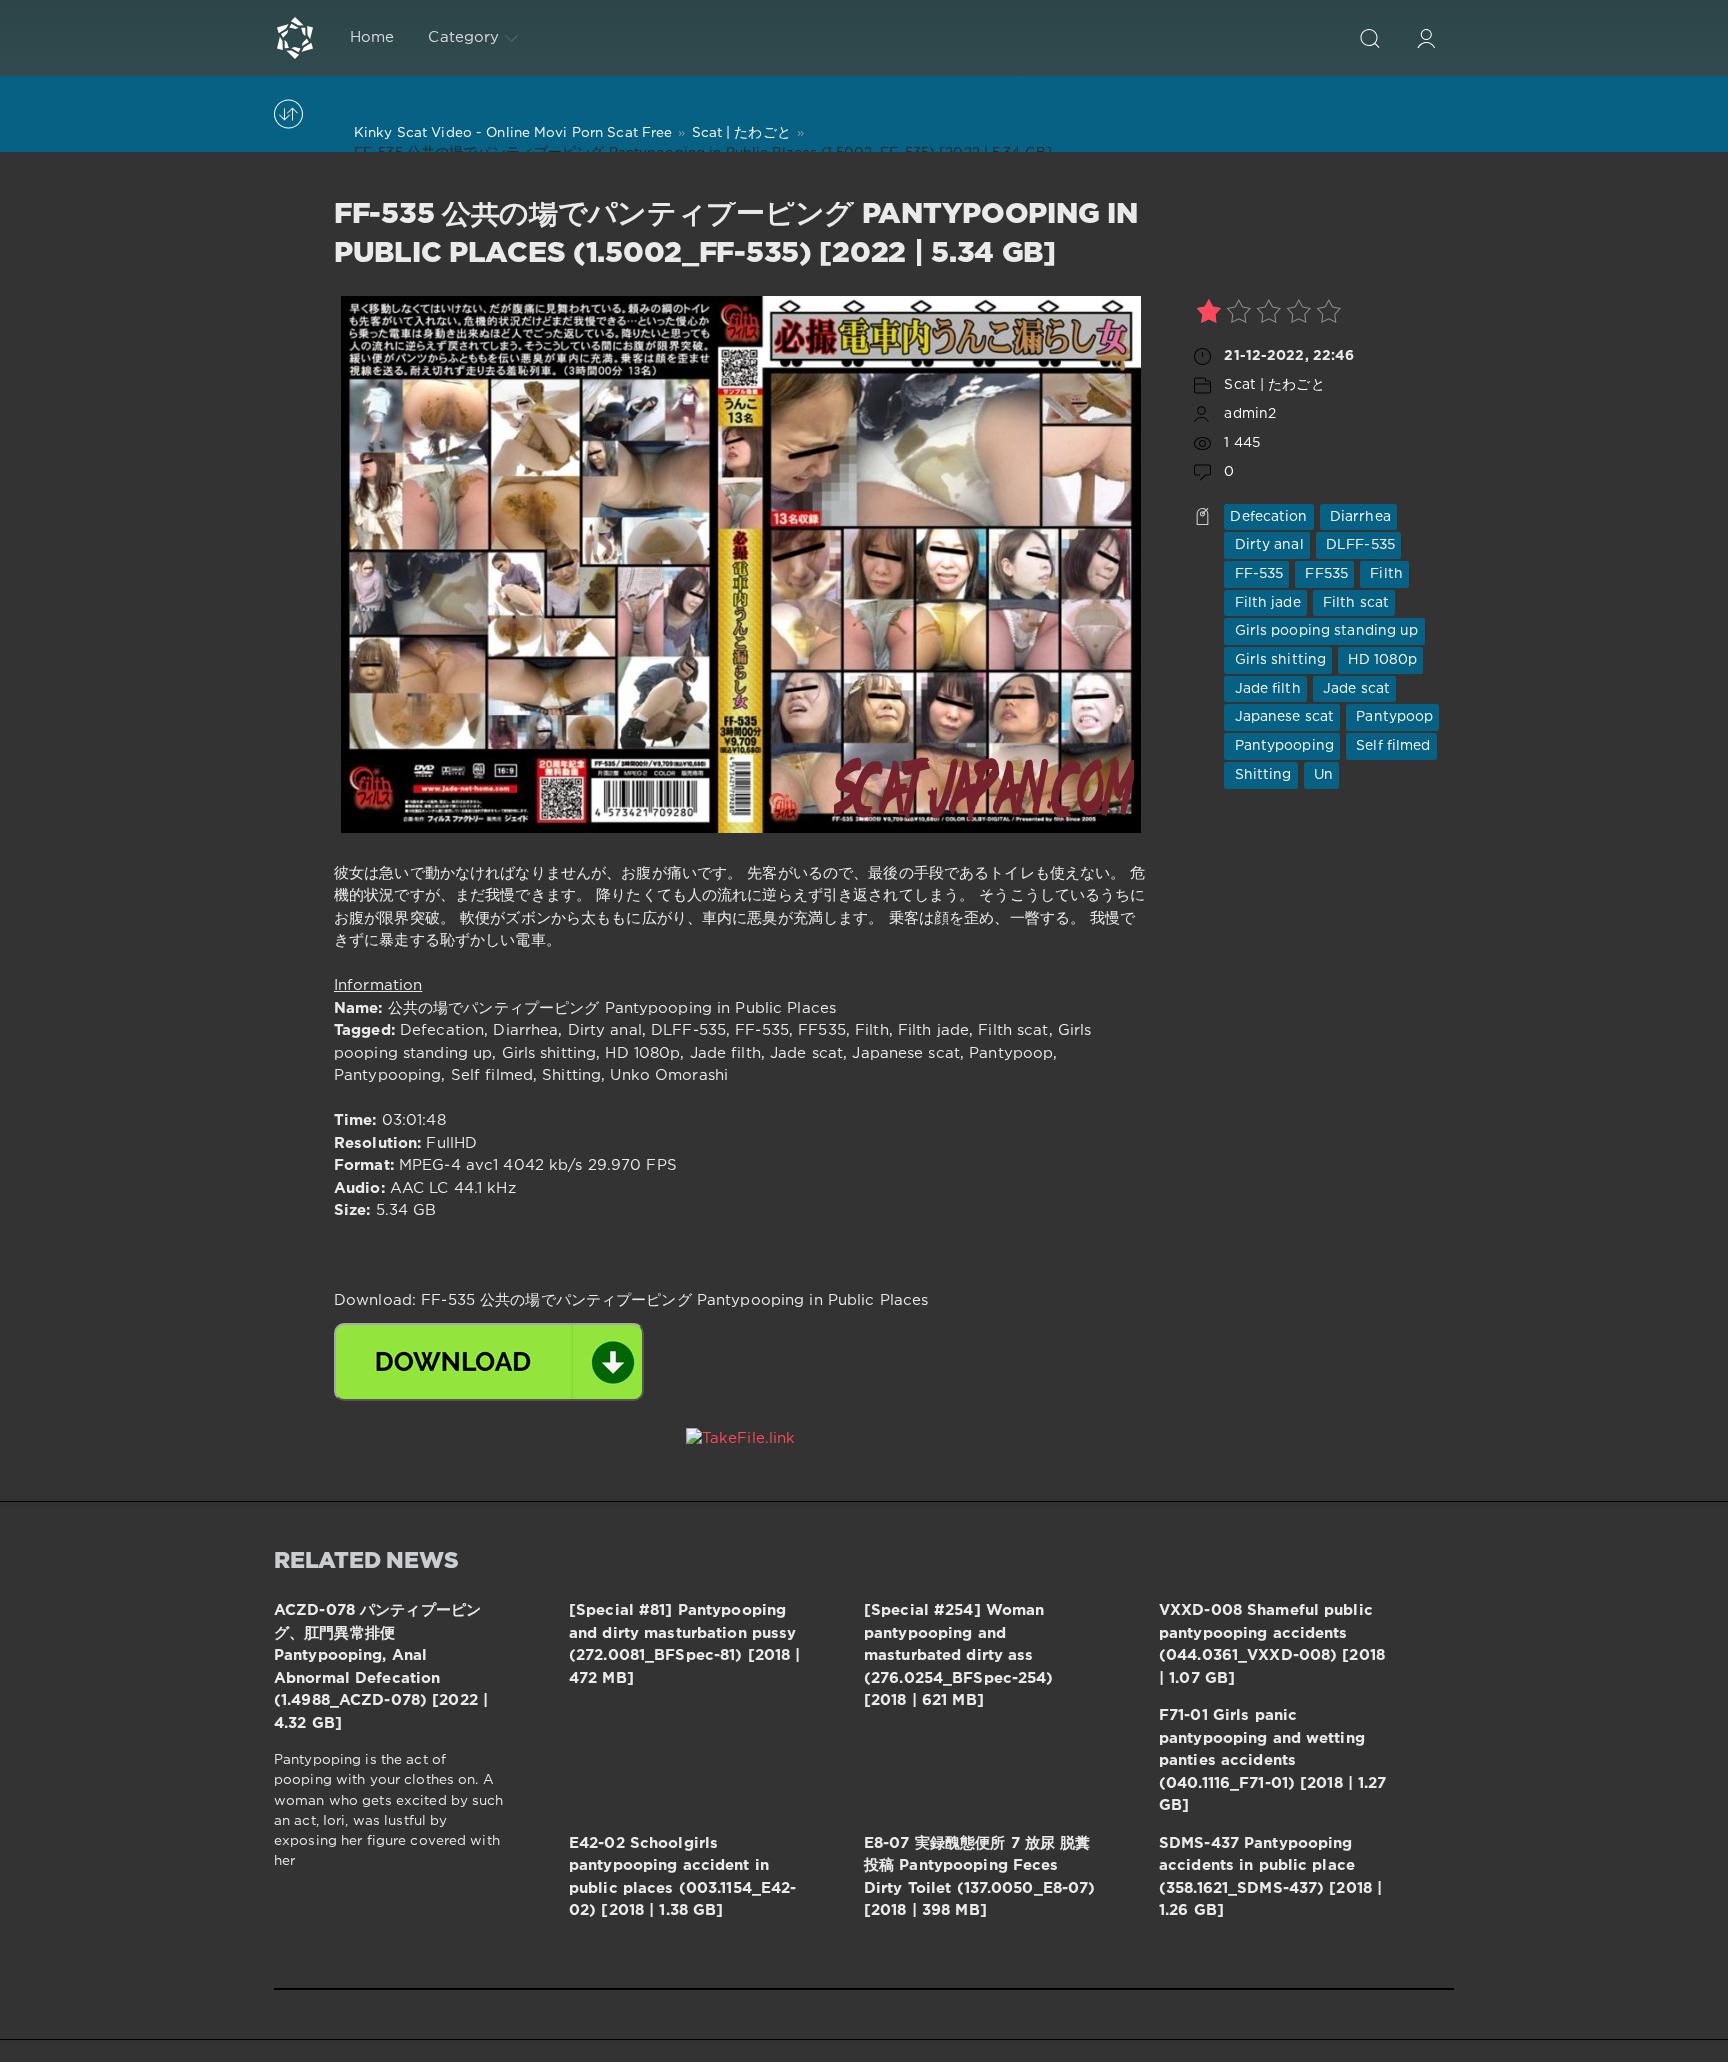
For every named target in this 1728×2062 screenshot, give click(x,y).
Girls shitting (1278, 660)
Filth (1384, 574)
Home (372, 37)
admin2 (1250, 414)
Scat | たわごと (1274, 385)
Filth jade (1265, 603)
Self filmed (1391, 746)
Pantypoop (1392, 717)
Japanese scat (1282, 717)
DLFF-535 (1358, 545)
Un (1321, 775)
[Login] (1426, 38)
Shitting (1260, 775)
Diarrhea (1358, 517)
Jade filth (1265, 689)
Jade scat (1354, 689)
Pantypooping (1282, 746)
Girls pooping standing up (1324, 631)
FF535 (1324, 574)
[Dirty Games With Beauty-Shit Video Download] (295, 38)
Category (463, 37)
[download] (489, 1362)
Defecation (1268, 517)
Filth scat (1354, 603)
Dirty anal (1266, 545)
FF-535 (1256, 574)
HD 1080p (1380, 660)
